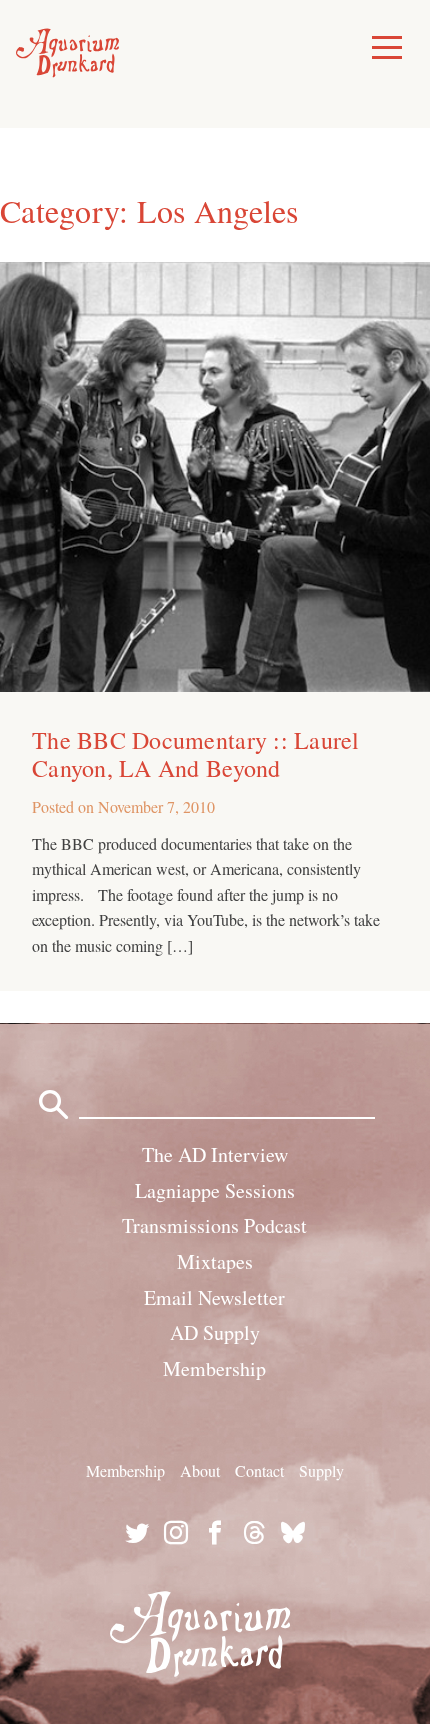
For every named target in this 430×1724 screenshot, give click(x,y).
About (200, 1470)
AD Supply (215, 1332)
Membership (214, 1368)
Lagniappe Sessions (215, 1190)
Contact (259, 1470)
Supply (321, 1470)
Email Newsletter (214, 1297)
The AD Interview (215, 1154)
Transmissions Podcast (214, 1225)
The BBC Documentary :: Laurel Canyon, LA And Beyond (196, 754)
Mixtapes (215, 1261)
